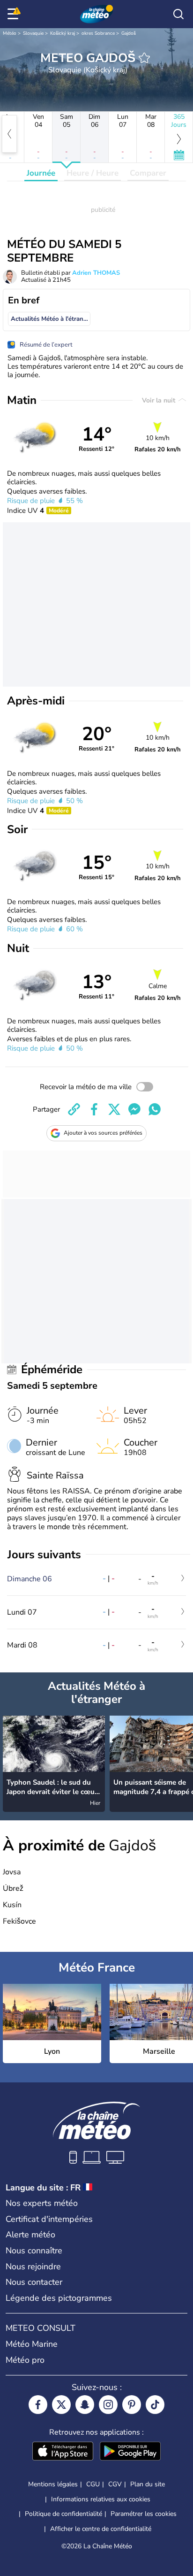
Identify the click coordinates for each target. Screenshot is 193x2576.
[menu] (15, 14)
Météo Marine (32, 2344)
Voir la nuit (160, 400)
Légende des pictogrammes (59, 2298)
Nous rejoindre (33, 2267)
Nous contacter (34, 2282)
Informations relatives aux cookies (101, 2499)
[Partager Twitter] (114, 1109)
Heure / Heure (93, 173)
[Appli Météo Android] (130, 2452)
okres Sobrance (98, 33)
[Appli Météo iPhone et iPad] (63, 2452)
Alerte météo (30, 2235)
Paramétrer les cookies (144, 2514)
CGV (115, 2484)
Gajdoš (129, 33)
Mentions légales (53, 2484)
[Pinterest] (132, 2405)
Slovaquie (33, 33)
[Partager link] (74, 1109)
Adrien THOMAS (96, 273)
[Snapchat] (85, 2405)
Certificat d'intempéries (49, 2219)
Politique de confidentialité (63, 2514)
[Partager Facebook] (94, 1109)
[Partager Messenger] (134, 1109)
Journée (41, 173)
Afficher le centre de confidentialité (101, 2529)
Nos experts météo (42, 2203)
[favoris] (144, 58)
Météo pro (25, 2360)
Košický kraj (63, 33)
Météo (10, 33)
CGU (93, 2484)
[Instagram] (108, 2405)
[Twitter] (61, 2405)
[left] (9, 134)
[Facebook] (38, 2405)
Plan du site (148, 2484)
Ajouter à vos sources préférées (103, 1133)
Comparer (148, 173)
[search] (178, 14)
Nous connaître (34, 2251)
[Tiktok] (155, 2405)
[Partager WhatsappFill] (155, 1109)
